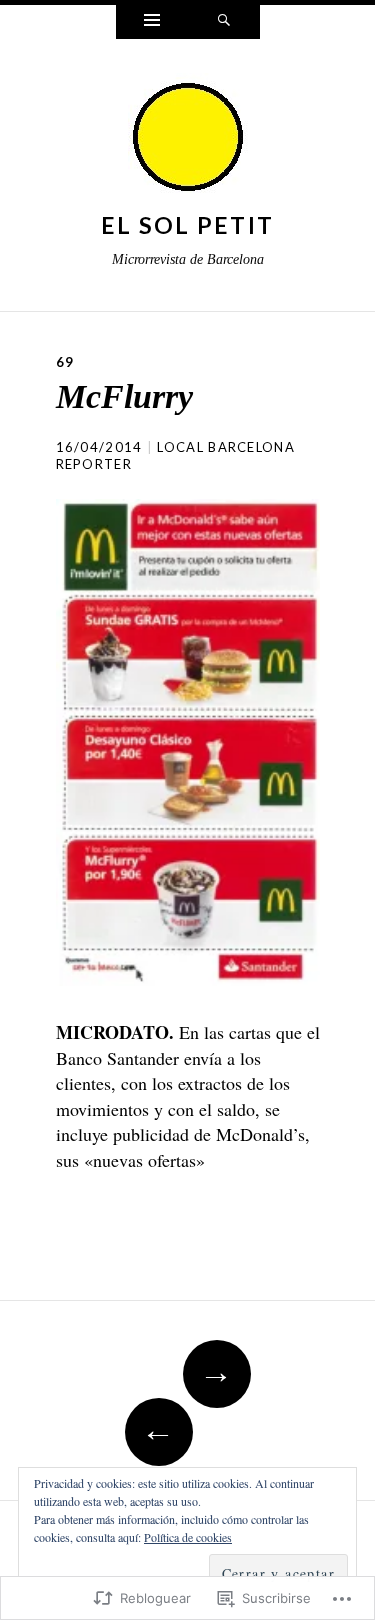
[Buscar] (224, 22)
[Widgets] (152, 22)
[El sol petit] (188, 138)
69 (65, 362)
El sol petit (188, 225)
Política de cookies (188, 1537)
